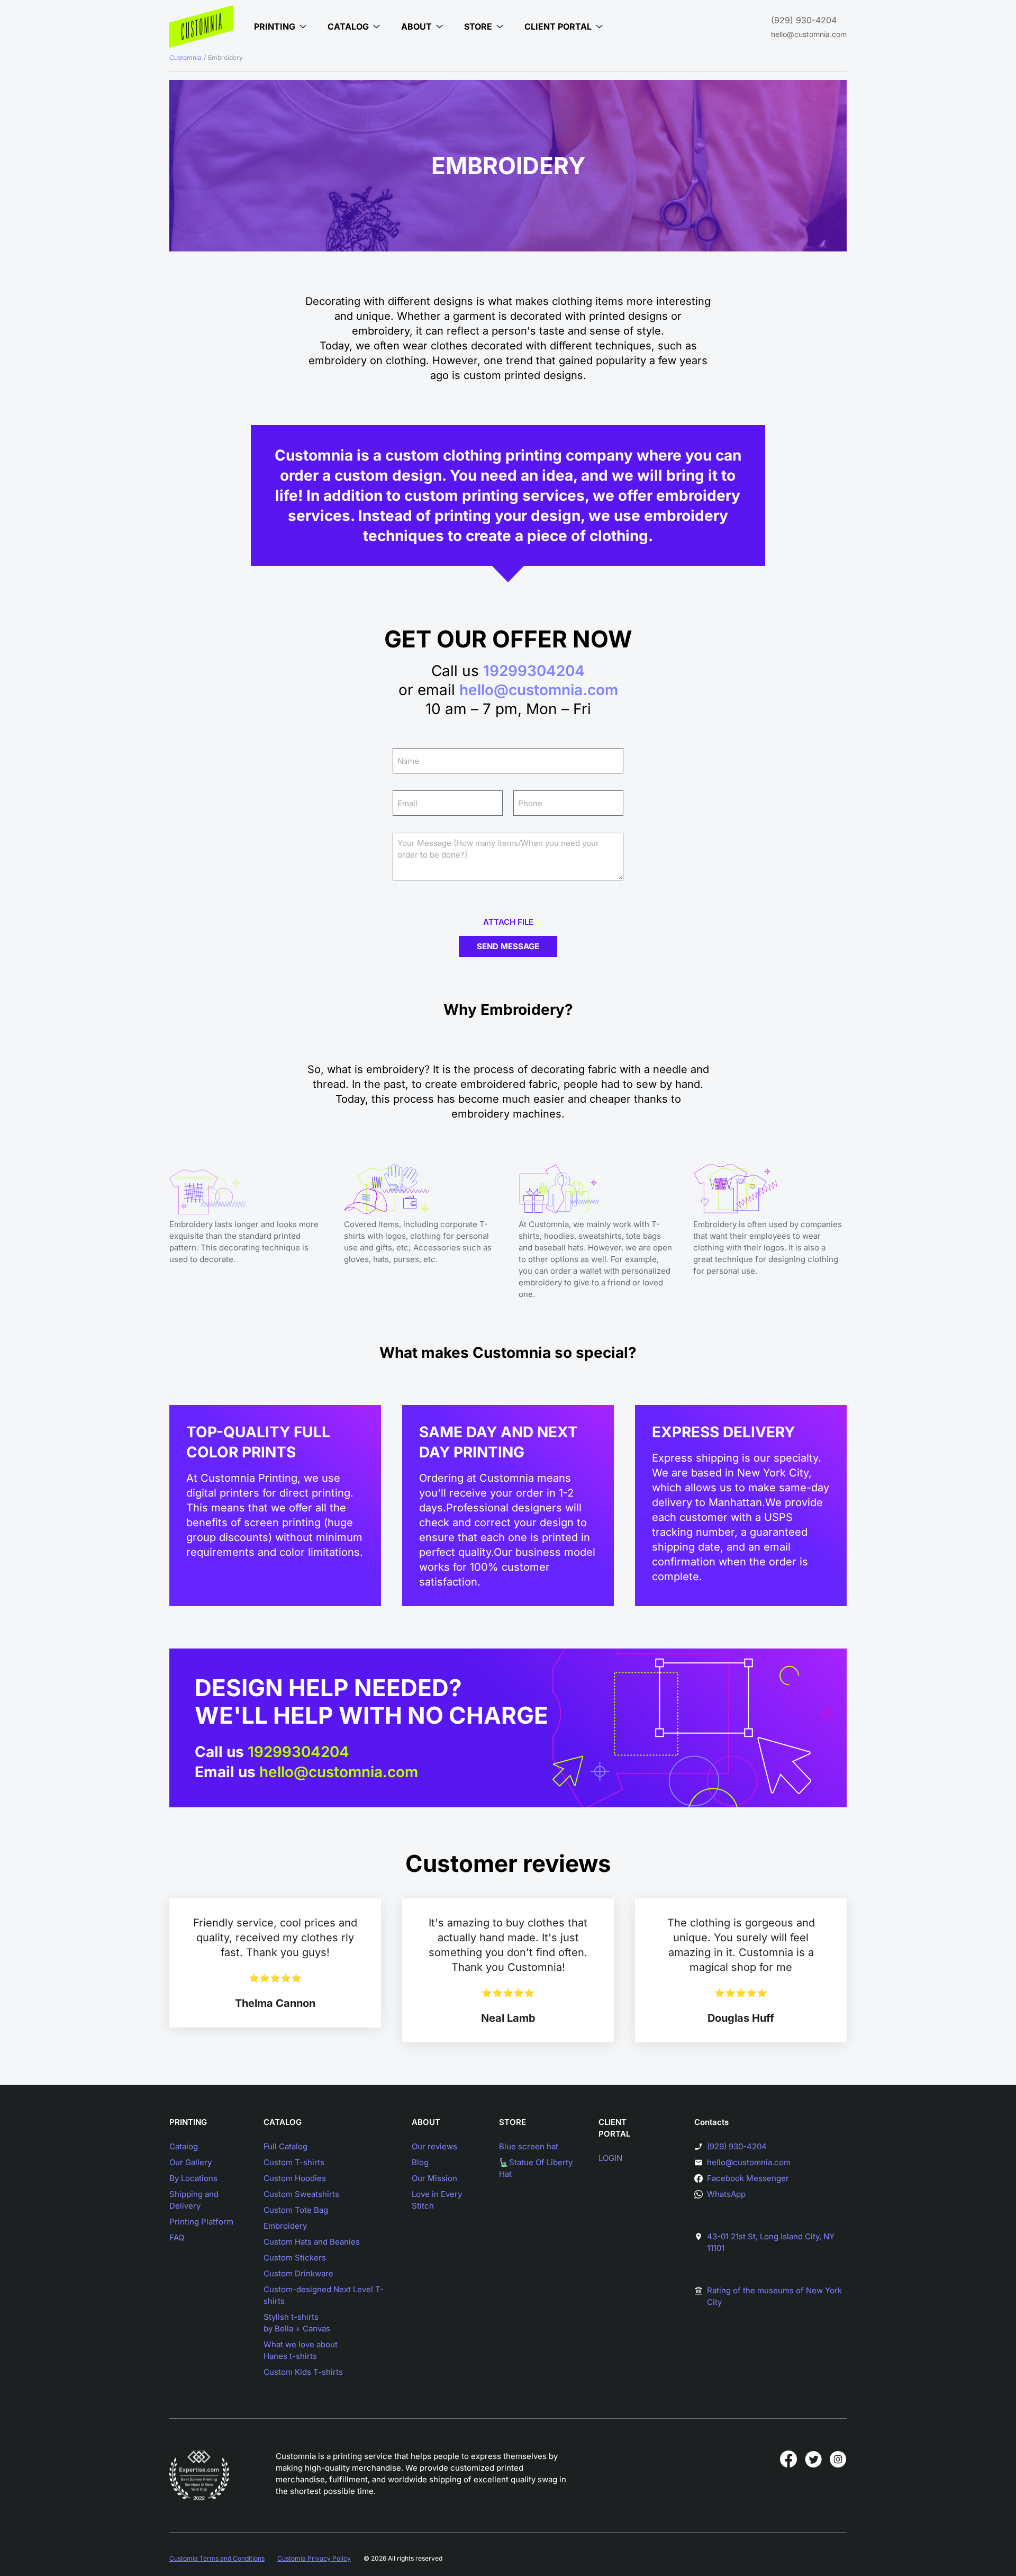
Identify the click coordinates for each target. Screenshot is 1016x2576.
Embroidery (285, 2226)
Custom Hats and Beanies (312, 2242)
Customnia (185, 57)
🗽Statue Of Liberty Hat (536, 2168)
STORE (512, 2122)
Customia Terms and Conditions (217, 2558)
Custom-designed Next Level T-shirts (324, 2295)
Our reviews (434, 2146)
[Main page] (201, 26)
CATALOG (283, 2122)
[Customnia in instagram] (838, 2459)
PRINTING (188, 2122)
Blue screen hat (529, 2146)
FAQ (177, 2237)
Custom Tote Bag (296, 2210)
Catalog (184, 2146)
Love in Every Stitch (437, 2200)
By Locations (193, 2178)
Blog (420, 2162)
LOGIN (610, 2158)
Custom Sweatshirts (301, 2194)
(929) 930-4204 (804, 20)
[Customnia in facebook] (788, 2459)
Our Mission (434, 2178)
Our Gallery (190, 2162)
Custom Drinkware (298, 2273)
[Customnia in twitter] (813, 2459)
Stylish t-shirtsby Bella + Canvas (297, 2323)
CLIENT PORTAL (614, 2128)
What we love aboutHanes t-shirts (301, 2350)
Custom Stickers (295, 2258)
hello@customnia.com (809, 34)
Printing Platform (201, 2222)
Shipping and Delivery (194, 2200)
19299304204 (534, 671)
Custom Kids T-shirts (303, 2372)
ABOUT (426, 2122)
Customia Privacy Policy (314, 2558)
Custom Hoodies (295, 2178)
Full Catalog (285, 2146)
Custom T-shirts (294, 2162)
